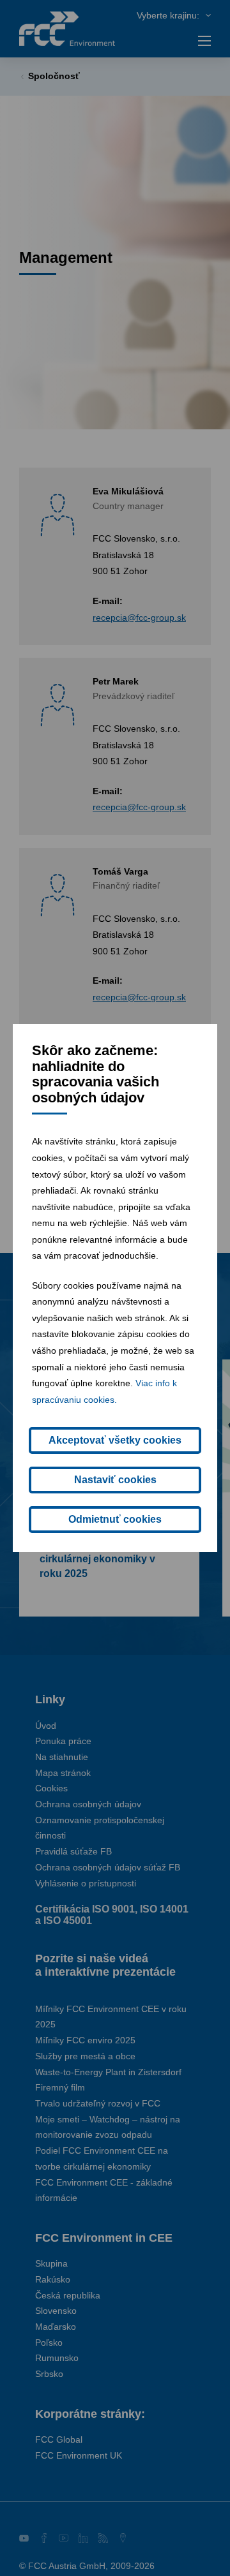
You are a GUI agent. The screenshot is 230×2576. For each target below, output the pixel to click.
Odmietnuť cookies (115, 1519)
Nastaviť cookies (115, 1480)
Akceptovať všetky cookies (115, 1440)
